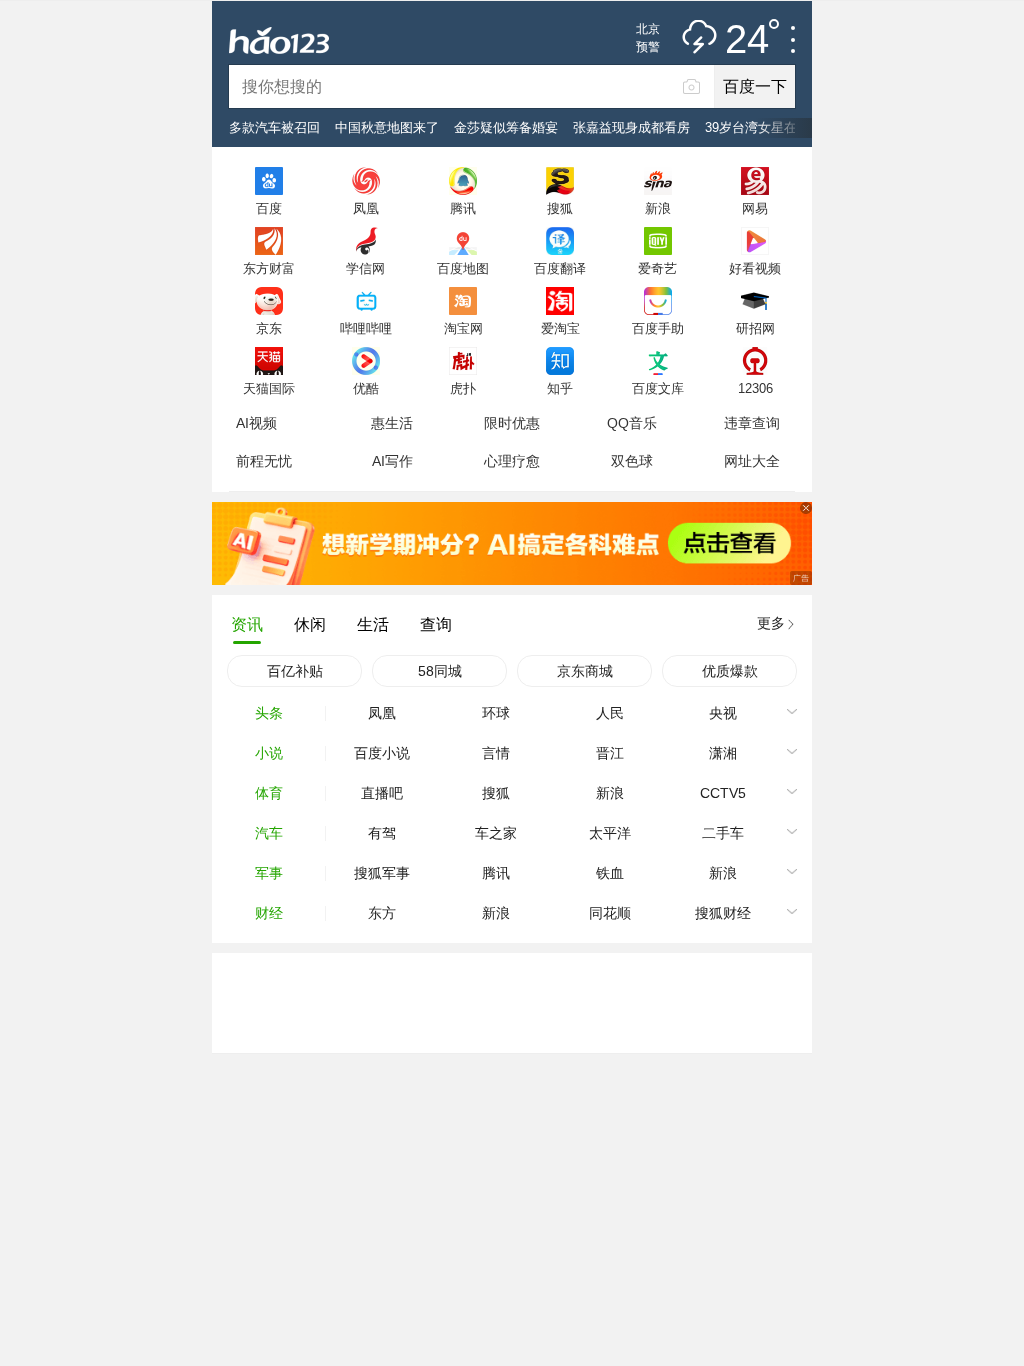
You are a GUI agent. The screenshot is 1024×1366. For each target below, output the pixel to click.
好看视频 (755, 268)
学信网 (365, 268)
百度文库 (658, 388)
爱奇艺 (657, 268)
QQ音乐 (632, 423)
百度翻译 (560, 268)
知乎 (560, 388)
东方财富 (269, 268)
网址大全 (752, 461)
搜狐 (560, 208)
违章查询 (752, 423)
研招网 (755, 328)
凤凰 (366, 208)
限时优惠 (512, 423)
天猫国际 (269, 388)
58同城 (440, 671)
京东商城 (585, 671)
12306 (755, 388)
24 (747, 40)
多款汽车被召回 (274, 127)
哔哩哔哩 (366, 328)
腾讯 (463, 208)
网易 (755, 208)
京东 (269, 328)
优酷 (366, 388)
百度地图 (463, 268)
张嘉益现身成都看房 (631, 127)
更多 (771, 623)
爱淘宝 (560, 328)
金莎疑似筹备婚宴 (506, 127)
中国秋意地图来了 (387, 127)
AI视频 (256, 423)
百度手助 (658, 328)
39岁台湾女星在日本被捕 (777, 127)
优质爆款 (730, 671)
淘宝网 (463, 328)
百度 (269, 208)
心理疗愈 (512, 461)
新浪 (658, 208)
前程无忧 (264, 461)
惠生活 (392, 423)
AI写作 (392, 461)
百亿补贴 (295, 671)
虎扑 (463, 388)
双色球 (632, 461)
